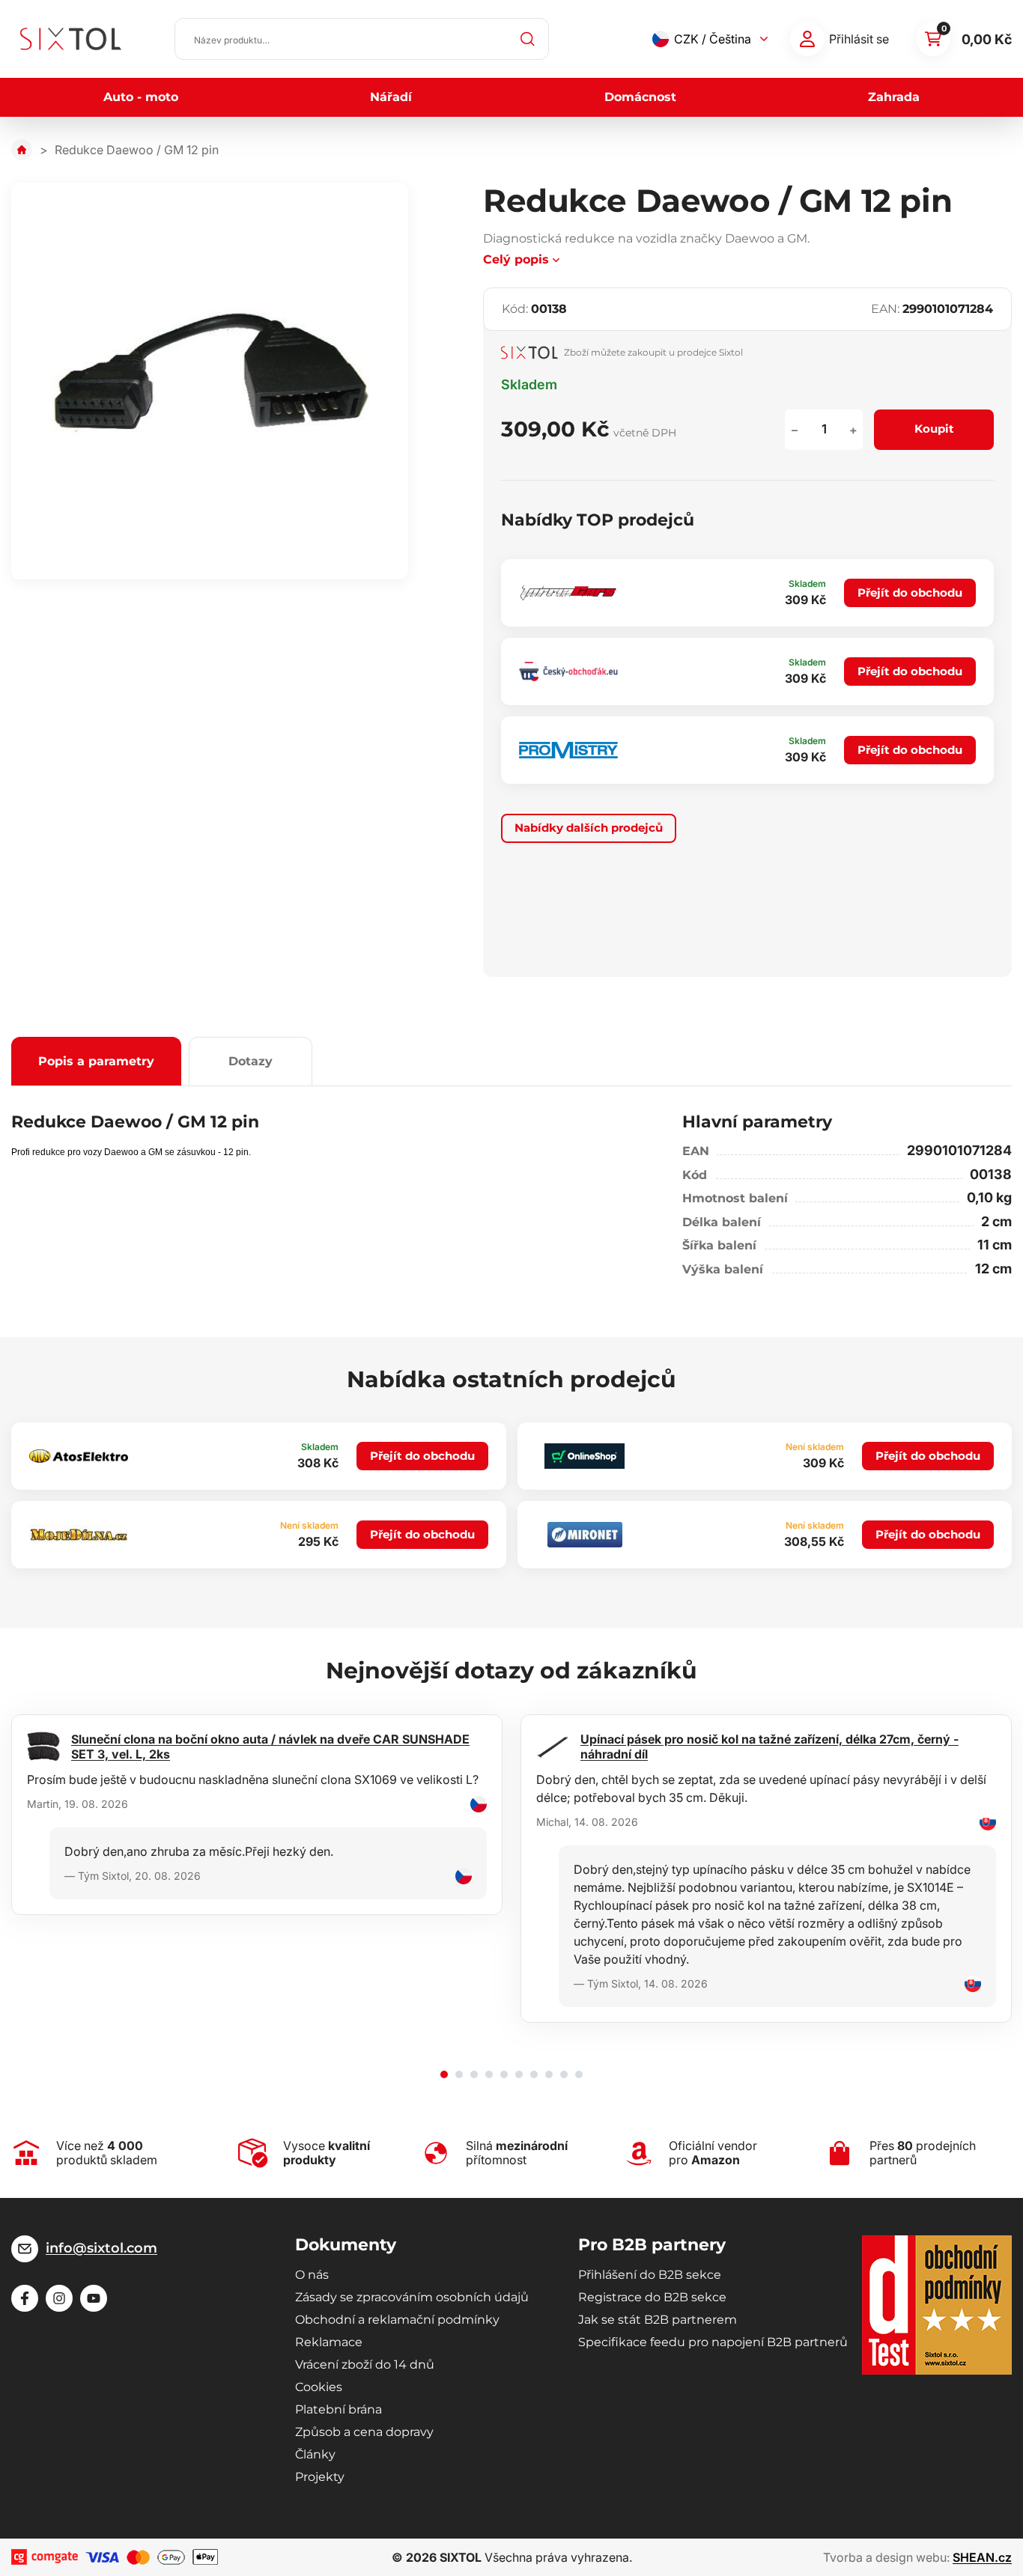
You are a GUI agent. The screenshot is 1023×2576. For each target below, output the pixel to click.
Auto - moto (141, 97)
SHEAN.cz (982, 2557)
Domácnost (640, 97)
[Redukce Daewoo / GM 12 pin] (210, 381)
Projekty (320, 2477)
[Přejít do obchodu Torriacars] (568, 593)
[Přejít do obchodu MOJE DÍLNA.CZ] (79, 1535)
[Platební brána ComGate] (45, 2557)
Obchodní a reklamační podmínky (397, 2320)
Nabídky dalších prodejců (589, 828)
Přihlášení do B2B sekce (650, 2275)
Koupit (934, 429)
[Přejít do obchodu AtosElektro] (79, 1456)
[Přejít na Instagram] (59, 2298)
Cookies (319, 2387)
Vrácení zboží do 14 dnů (365, 2365)
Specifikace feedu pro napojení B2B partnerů (713, 2342)
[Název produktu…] (362, 39)
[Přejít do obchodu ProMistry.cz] (568, 750)
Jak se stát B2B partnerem (658, 2320)
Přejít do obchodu (910, 593)
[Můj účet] (807, 39)
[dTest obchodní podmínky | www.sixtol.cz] (937, 2305)
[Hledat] (528, 39)
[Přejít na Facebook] (25, 2298)
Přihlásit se (859, 39)
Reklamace (329, 2342)
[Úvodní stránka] (22, 150)
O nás (312, 2275)
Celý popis (516, 259)
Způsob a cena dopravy (364, 2432)
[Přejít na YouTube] (94, 2298)
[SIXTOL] (71, 39)
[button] (444, 2074)
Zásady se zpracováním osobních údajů (412, 2297)
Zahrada (894, 97)
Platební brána (339, 2409)
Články (315, 2454)
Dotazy (251, 1061)
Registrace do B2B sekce (652, 2297)
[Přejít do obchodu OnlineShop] (585, 1456)
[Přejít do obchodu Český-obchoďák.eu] (568, 672)
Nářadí (391, 97)
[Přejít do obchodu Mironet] (585, 1535)
